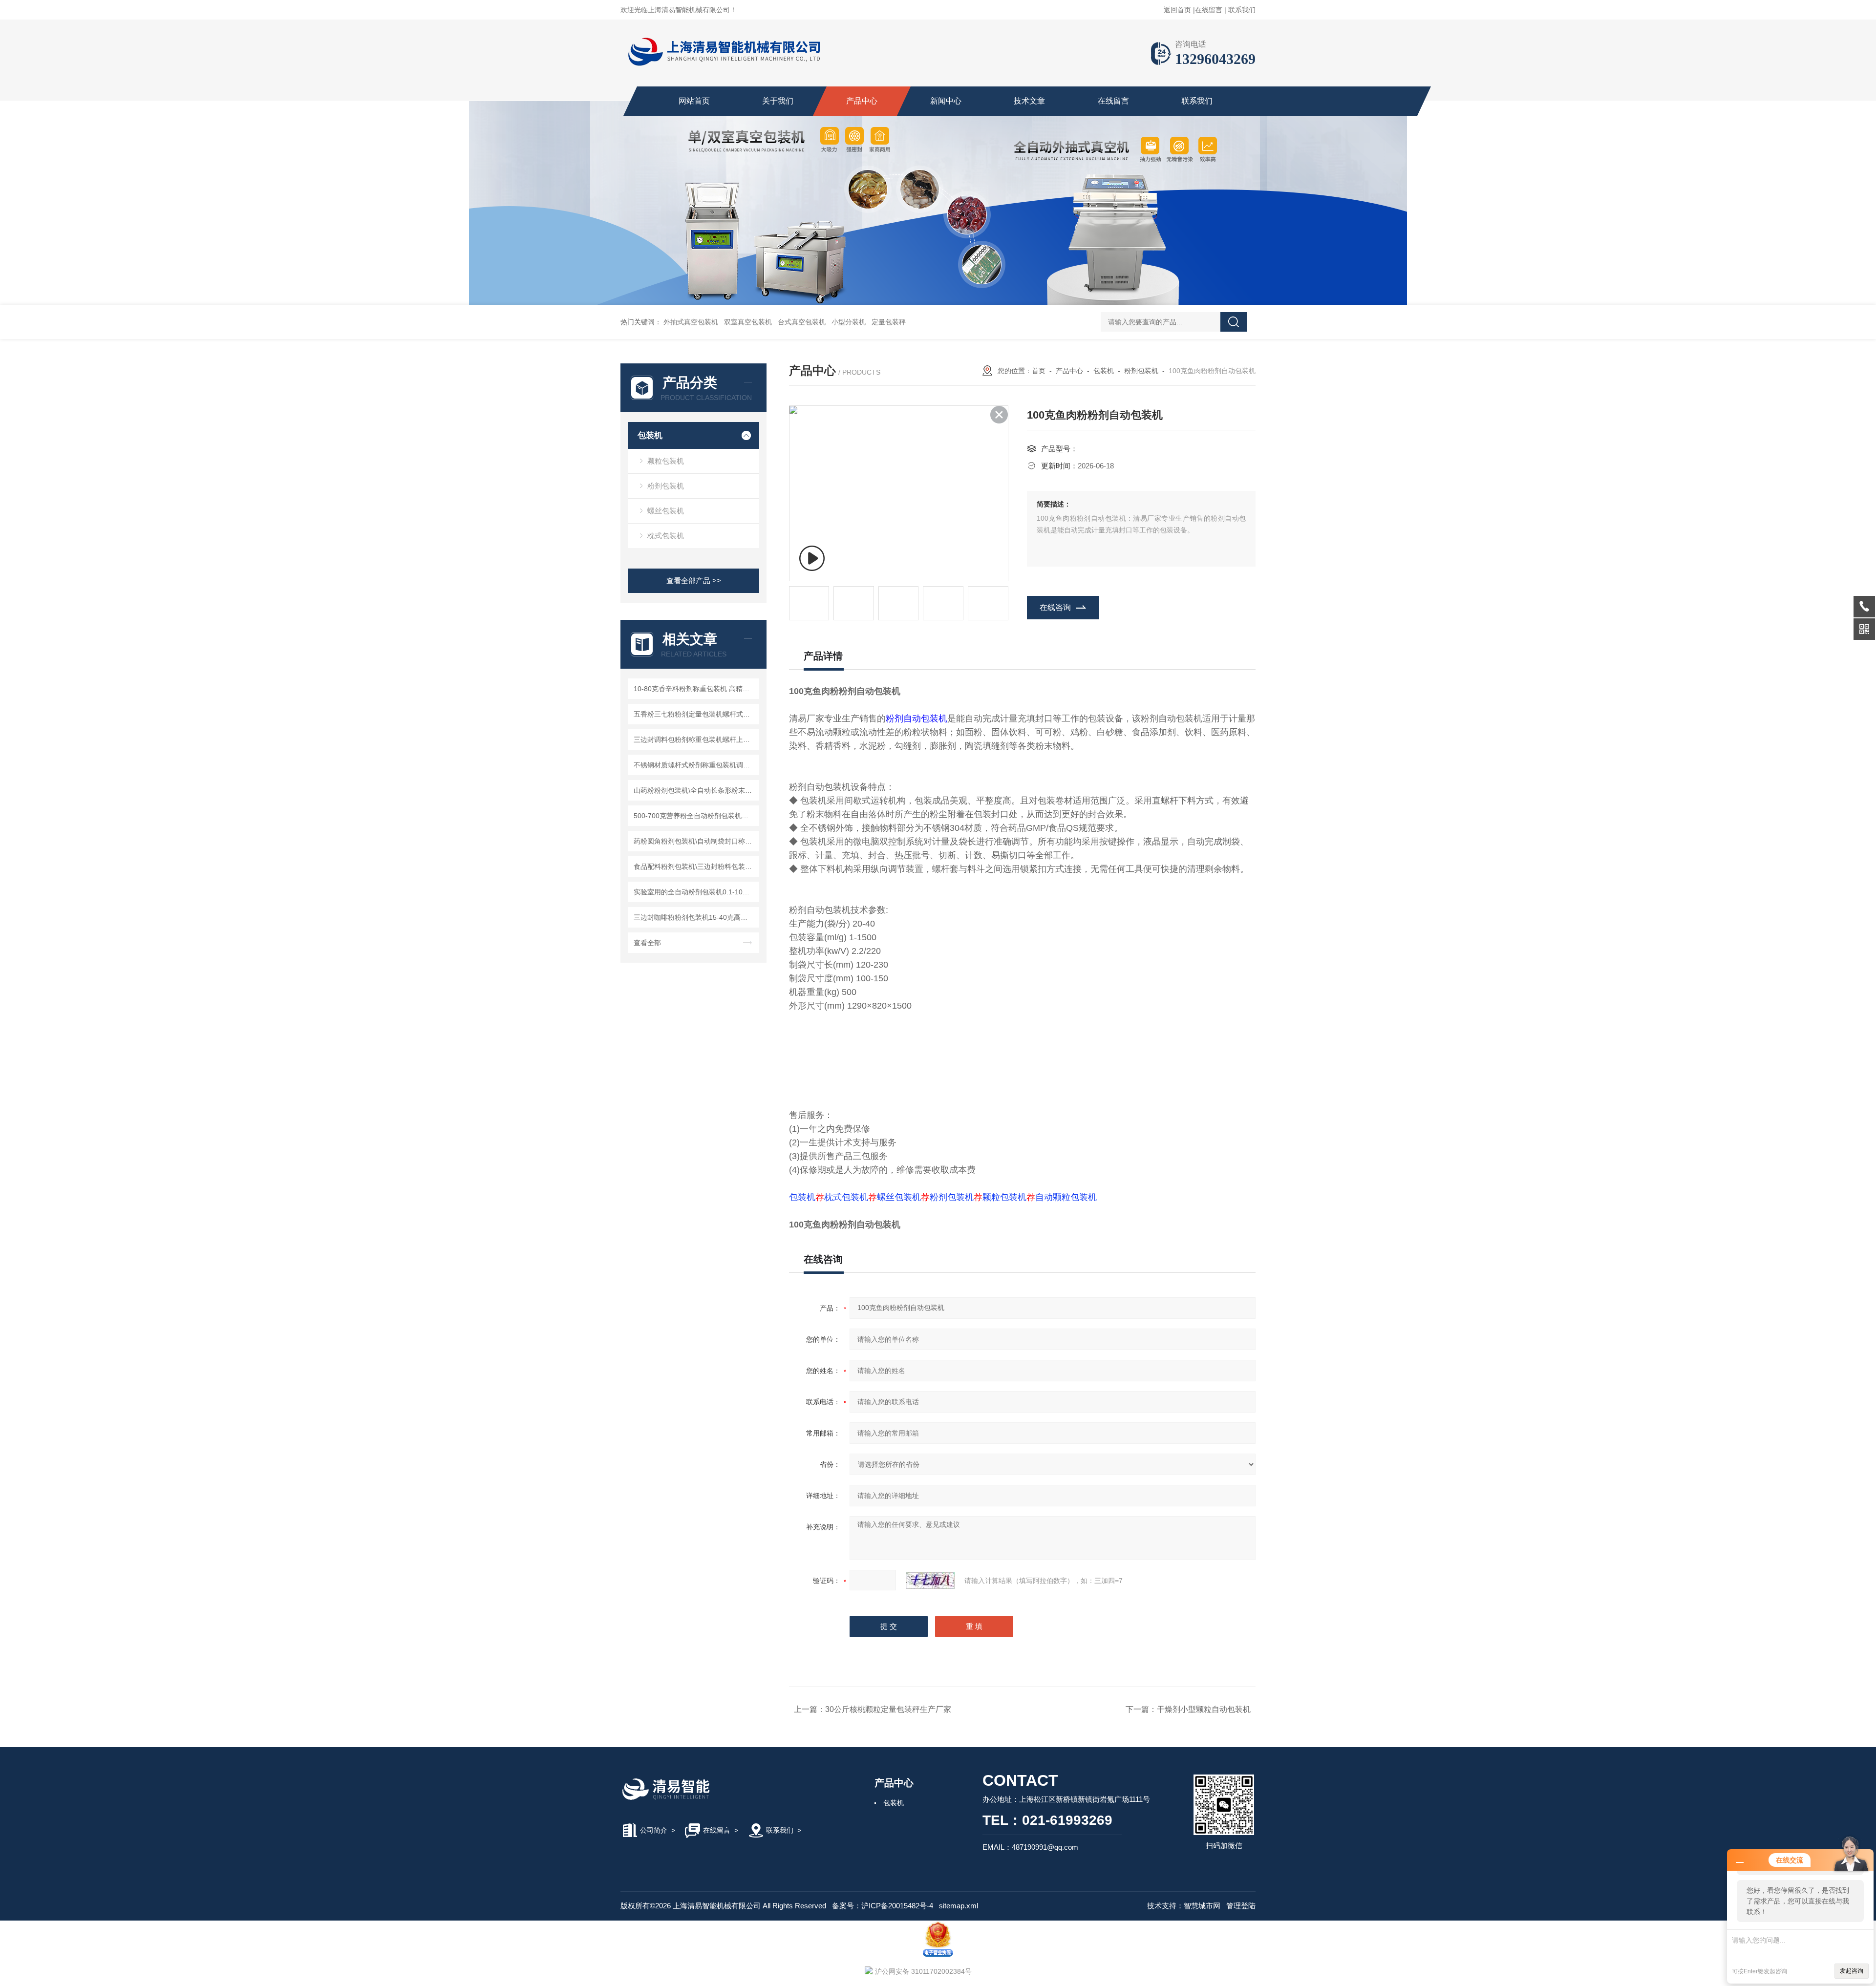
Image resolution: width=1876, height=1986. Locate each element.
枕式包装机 (666, 536)
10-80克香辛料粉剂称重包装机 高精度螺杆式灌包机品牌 (695, 689)
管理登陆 (1241, 1906)
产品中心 (862, 101)
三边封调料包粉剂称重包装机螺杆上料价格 (695, 739)
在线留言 (1209, 10)
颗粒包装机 (666, 461)
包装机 (650, 435)
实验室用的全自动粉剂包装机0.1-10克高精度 (695, 892)
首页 (1039, 371)
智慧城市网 (1202, 1906)
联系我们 (1242, 10)
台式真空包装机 (802, 322)
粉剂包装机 (666, 486)
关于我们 (778, 101)
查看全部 (647, 943)
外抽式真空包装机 (691, 322)
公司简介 (654, 1830)
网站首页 (694, 101)
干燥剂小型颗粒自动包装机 (1204, 1709)
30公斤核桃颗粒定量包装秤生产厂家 (888, 1709)
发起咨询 (1852, 1971)
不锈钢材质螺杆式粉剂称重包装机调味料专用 (695, 765)
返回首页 (1177, 10)
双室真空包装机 (748, 322)
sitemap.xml (959, 1906)
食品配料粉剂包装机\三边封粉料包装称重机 (695, 866)
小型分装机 (849, 322)
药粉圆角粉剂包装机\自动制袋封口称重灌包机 (695, 841)
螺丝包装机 (666, 511)
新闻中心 (946, 101)
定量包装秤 (889, 322)
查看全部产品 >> (694, 581)
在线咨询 (1055, 607)
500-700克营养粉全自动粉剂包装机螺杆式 (695, 816)
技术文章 (1029, 101)
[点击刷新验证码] (930, 1581)
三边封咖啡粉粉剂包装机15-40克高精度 (694, 917)
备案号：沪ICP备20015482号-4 (883, 1906)
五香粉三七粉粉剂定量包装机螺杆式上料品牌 (695, 714)
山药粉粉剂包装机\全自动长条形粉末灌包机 (695, 790)
